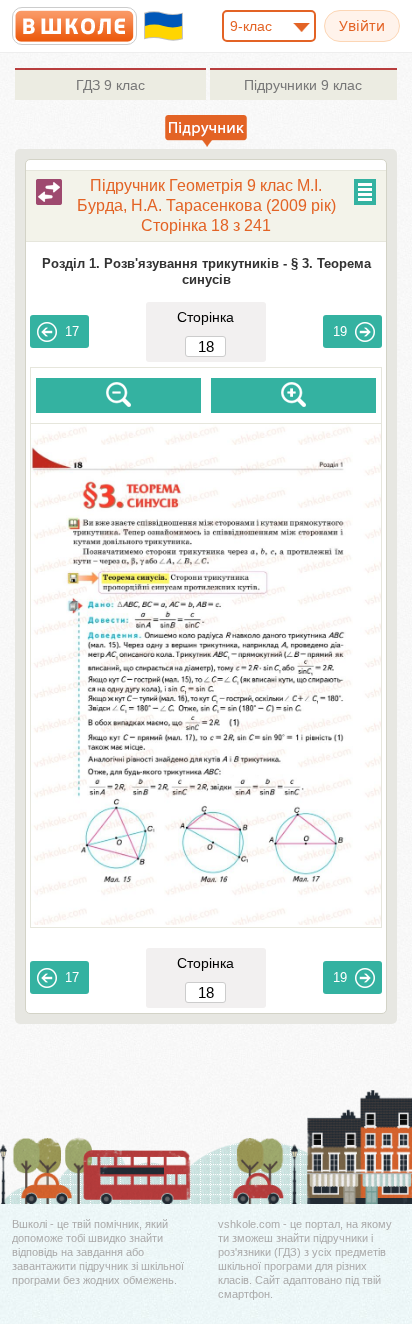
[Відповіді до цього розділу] (49, 192)
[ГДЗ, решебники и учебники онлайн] (74, 26)
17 (72, 331)
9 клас (110, 85)
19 (340, 331)
